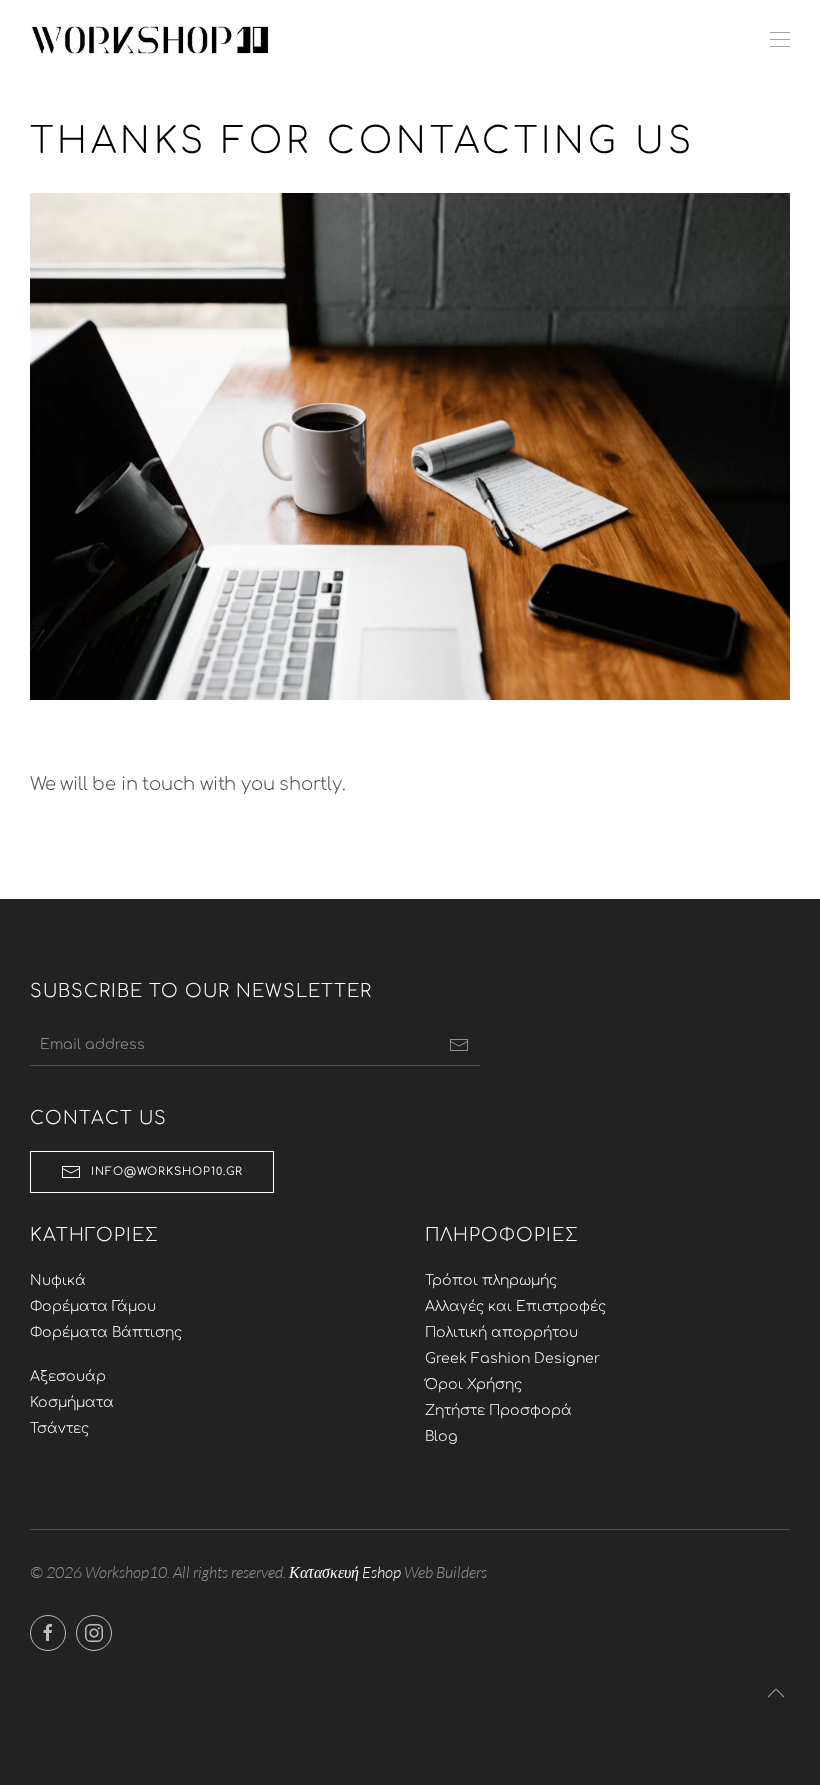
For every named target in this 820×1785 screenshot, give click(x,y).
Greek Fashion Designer (512, 1358)
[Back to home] (150, 40)
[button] (780, 40)
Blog (441, 1436)
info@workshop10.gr (167, 1171)
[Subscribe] (459, 1045)
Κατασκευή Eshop (345, 1572)
